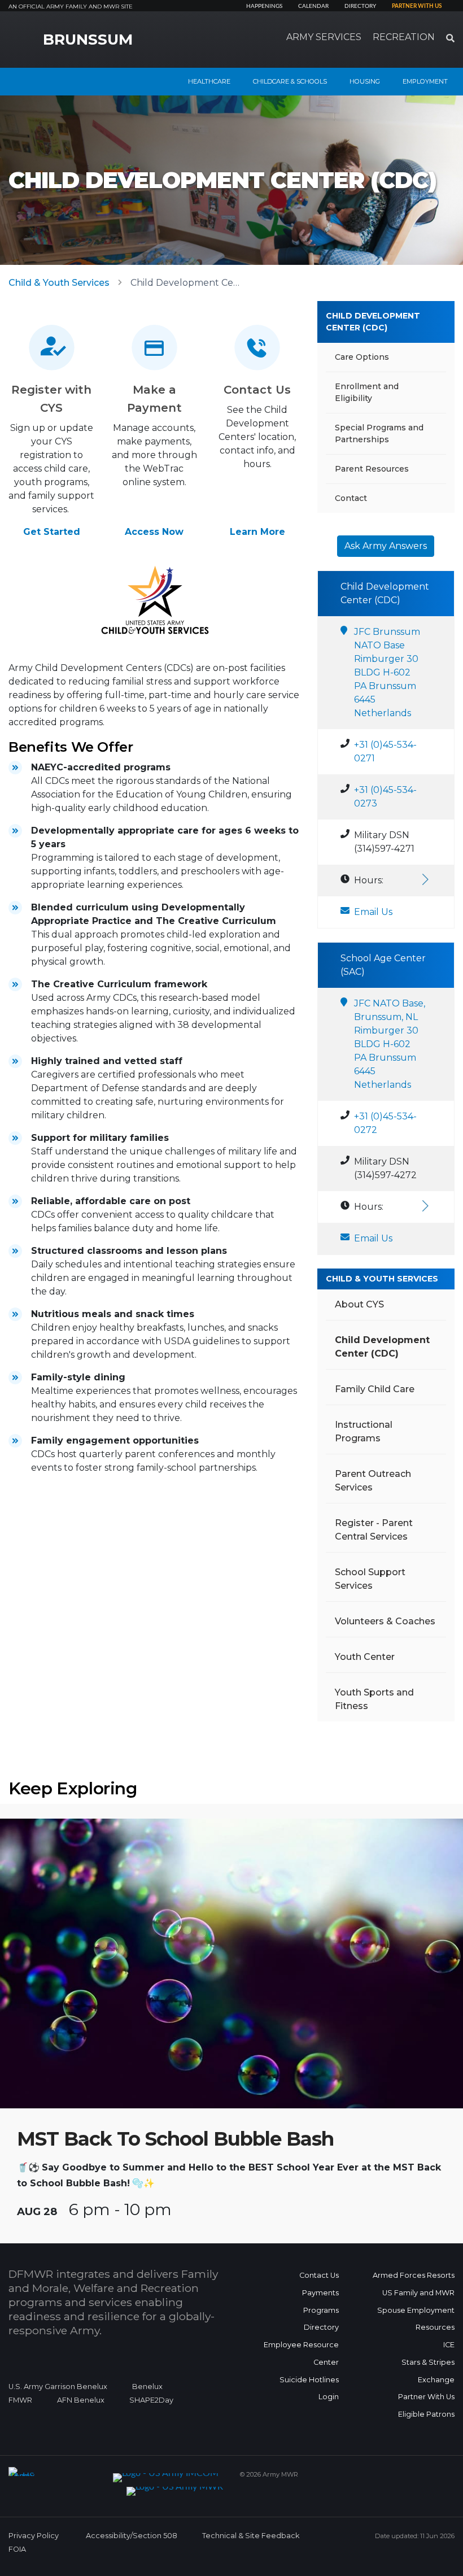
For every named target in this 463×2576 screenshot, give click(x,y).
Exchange (436, 2380)
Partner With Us (426, 2397)
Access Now (154, 532)
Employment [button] (425, 81)
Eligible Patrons (426, 2414)
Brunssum (88, 40)
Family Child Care (375, 1389)
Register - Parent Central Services (374, 1530)
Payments (320, 2293)
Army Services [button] (324, 37)
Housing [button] (365, 81)
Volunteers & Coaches (385, 1621)
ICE (449, 2345)
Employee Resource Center (301, 2353)
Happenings (264, 6)
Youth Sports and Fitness (374, 1699)
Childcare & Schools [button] (290, 81)
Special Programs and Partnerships (379, 433)
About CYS (359, 1304)
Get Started (52, 532)
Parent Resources (372, 469)
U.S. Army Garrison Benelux (58, 2387)
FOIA (17, 2549)
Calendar (313, 6)
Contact (351, 498)
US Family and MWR (418, 2293)
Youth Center (365, 1657)
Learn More (257, 532)
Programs (321, 2310)
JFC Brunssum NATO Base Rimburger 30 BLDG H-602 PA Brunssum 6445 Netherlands (387, 672)
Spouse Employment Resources (416, 2319)
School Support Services (370, 1579)
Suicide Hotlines (309, 2380)
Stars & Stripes (428, 2362)
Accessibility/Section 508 (132, 2536)
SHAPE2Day (151, 2400)
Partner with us (417, 6)
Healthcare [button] (209, 81)
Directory (360, 6)
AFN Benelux (81, 2400)
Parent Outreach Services (373, 1481)
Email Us (373, 912)
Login (329, 2397)
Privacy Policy (34, 2536)
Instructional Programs (364, 1431)
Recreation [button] (404, 37)
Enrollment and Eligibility (367, 392)
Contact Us (319, 2275)
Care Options (362, 357)
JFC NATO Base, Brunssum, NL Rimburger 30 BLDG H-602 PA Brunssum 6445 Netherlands (390, 1044)
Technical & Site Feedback (251, 2536)
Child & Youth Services (59, 283)
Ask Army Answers (386, 546)
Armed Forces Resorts (414, 2275)
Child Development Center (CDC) (373, 322)
